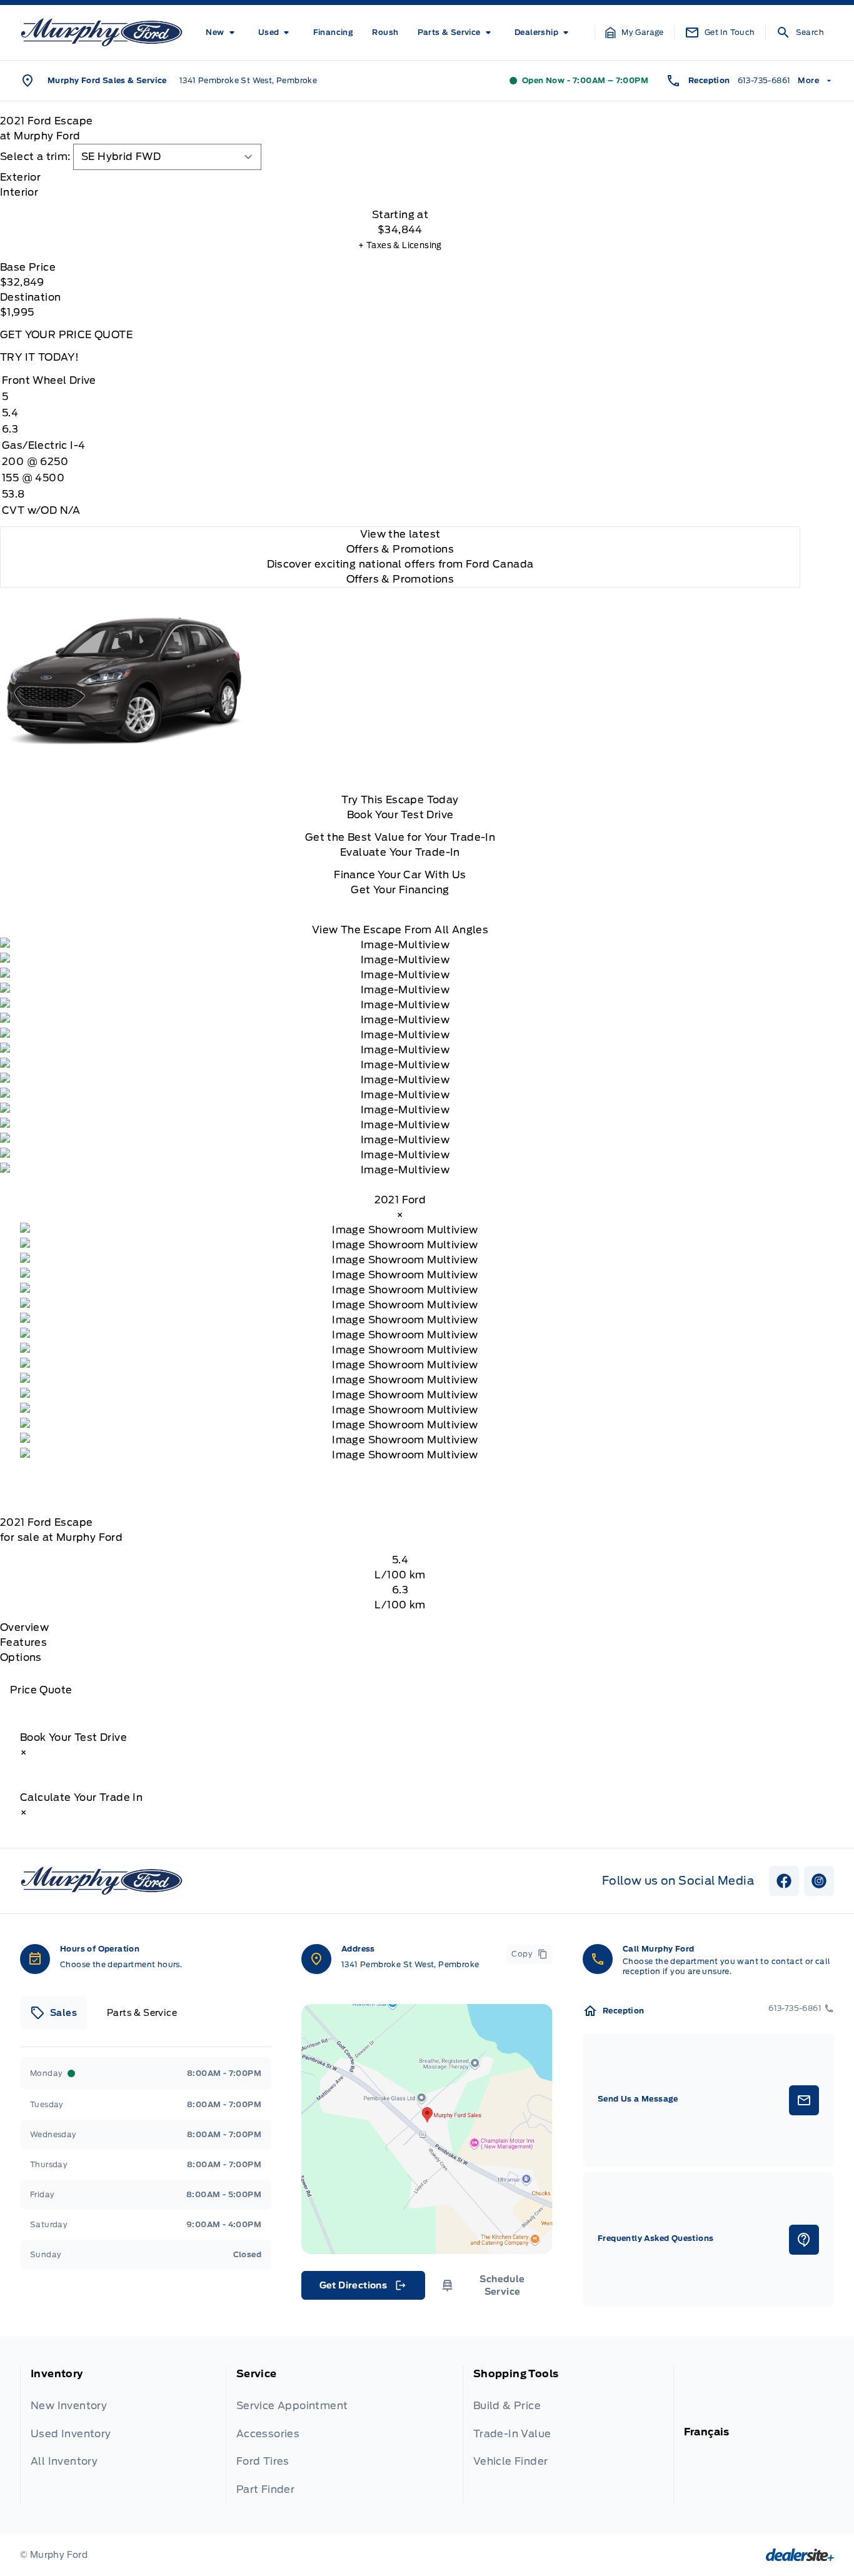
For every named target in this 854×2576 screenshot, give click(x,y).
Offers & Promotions (400, 579)
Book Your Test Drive (400, 815)
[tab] (400, 178)
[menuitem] (222, 33)
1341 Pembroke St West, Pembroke (248, 80)
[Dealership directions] (427, 2129)
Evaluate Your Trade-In (400, 852)
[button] (635, 33)
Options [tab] (21, 1657)
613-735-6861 (764, 80)
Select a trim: (35, 157)
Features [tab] (23, 1642)
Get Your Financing (400, 890)
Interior (19, 192)
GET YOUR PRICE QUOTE (66, 335)
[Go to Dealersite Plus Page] (800, 2555)
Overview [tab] (24, 1627)
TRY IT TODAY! (39, 357)
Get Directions (362, 2288)
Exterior (20, 177)
